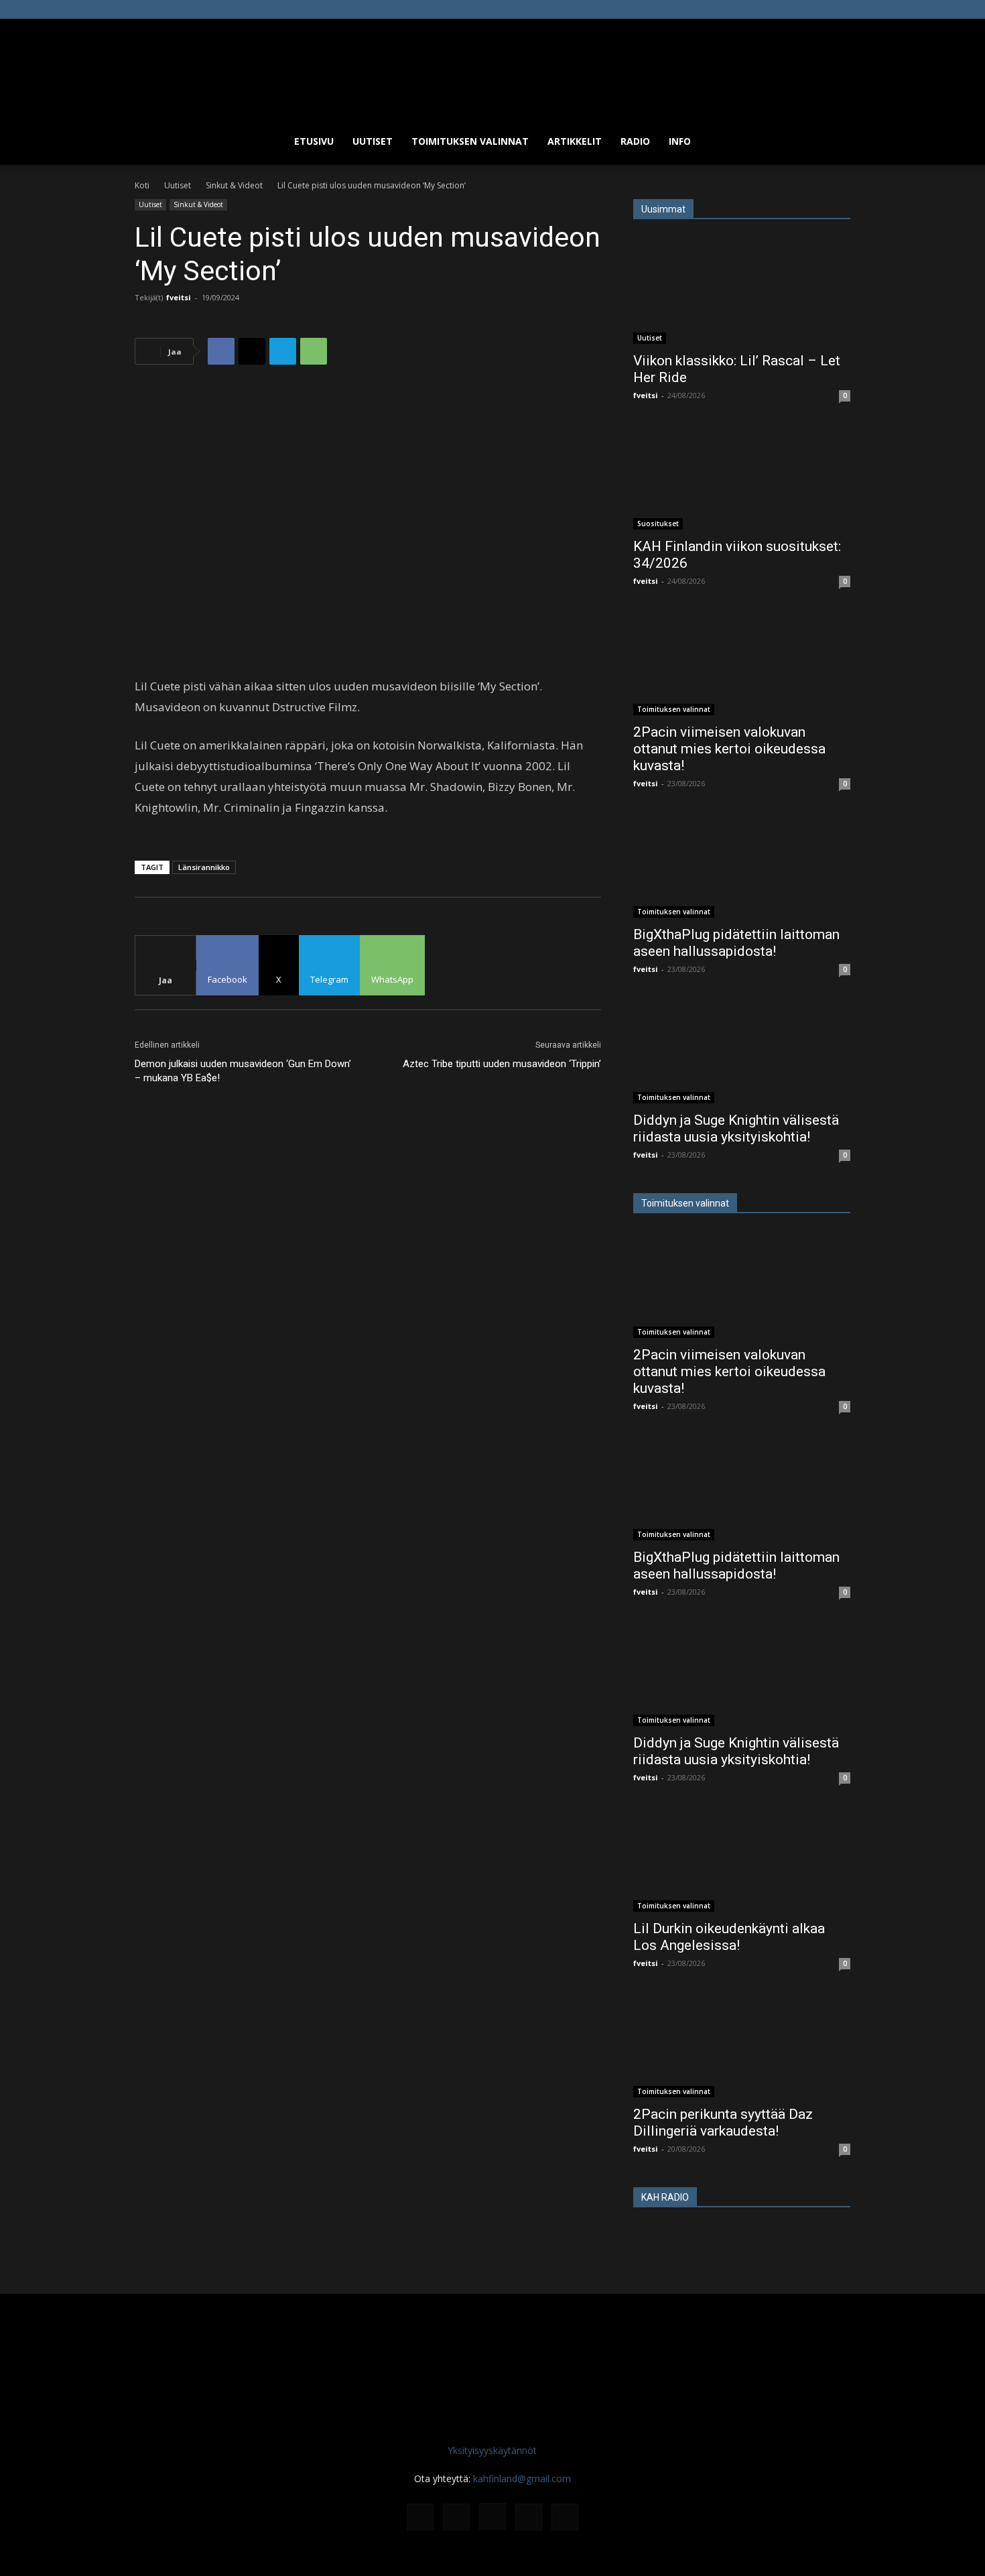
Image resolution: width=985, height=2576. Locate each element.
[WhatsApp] (314, 351)
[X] (818, 9)
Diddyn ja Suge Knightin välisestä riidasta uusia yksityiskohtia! (736, 1128)
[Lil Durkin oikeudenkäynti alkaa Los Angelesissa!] (742, 1858)
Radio (635, 141)
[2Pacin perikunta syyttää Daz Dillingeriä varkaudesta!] (742, 2044)
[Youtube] (840, 9)
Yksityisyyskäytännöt (492, 2450)
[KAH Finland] (492, 68)
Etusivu (314, 141)
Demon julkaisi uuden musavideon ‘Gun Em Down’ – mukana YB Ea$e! (243, 1071)
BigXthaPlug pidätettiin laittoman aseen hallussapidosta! (736, 943)
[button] (834, 142)
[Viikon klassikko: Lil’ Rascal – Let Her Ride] (742, 290)
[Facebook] (774, 9)
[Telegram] (283, 351)
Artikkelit (575, 141)
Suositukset (658, 524)
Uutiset (373, 141)
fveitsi (179, 297)
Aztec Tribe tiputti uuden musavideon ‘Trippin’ (502, 1064)
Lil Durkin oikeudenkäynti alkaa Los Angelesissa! (729, 1937)
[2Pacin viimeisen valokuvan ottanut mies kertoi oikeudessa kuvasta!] (742, 662)
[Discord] (752, 9)
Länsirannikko (204, 867)
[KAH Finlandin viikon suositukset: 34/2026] (742, 476)
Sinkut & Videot (234, 185)
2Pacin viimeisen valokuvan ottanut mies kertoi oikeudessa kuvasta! (729, 749)
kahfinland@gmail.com (522, 2478)
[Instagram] (796, 9)
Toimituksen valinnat (470, 141)
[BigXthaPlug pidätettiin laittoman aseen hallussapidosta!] (742, 864)
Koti (142, 185)
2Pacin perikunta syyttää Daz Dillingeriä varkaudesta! (723, 2123)
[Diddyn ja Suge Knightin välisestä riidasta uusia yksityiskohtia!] (742, 1050)
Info (680, 141)
